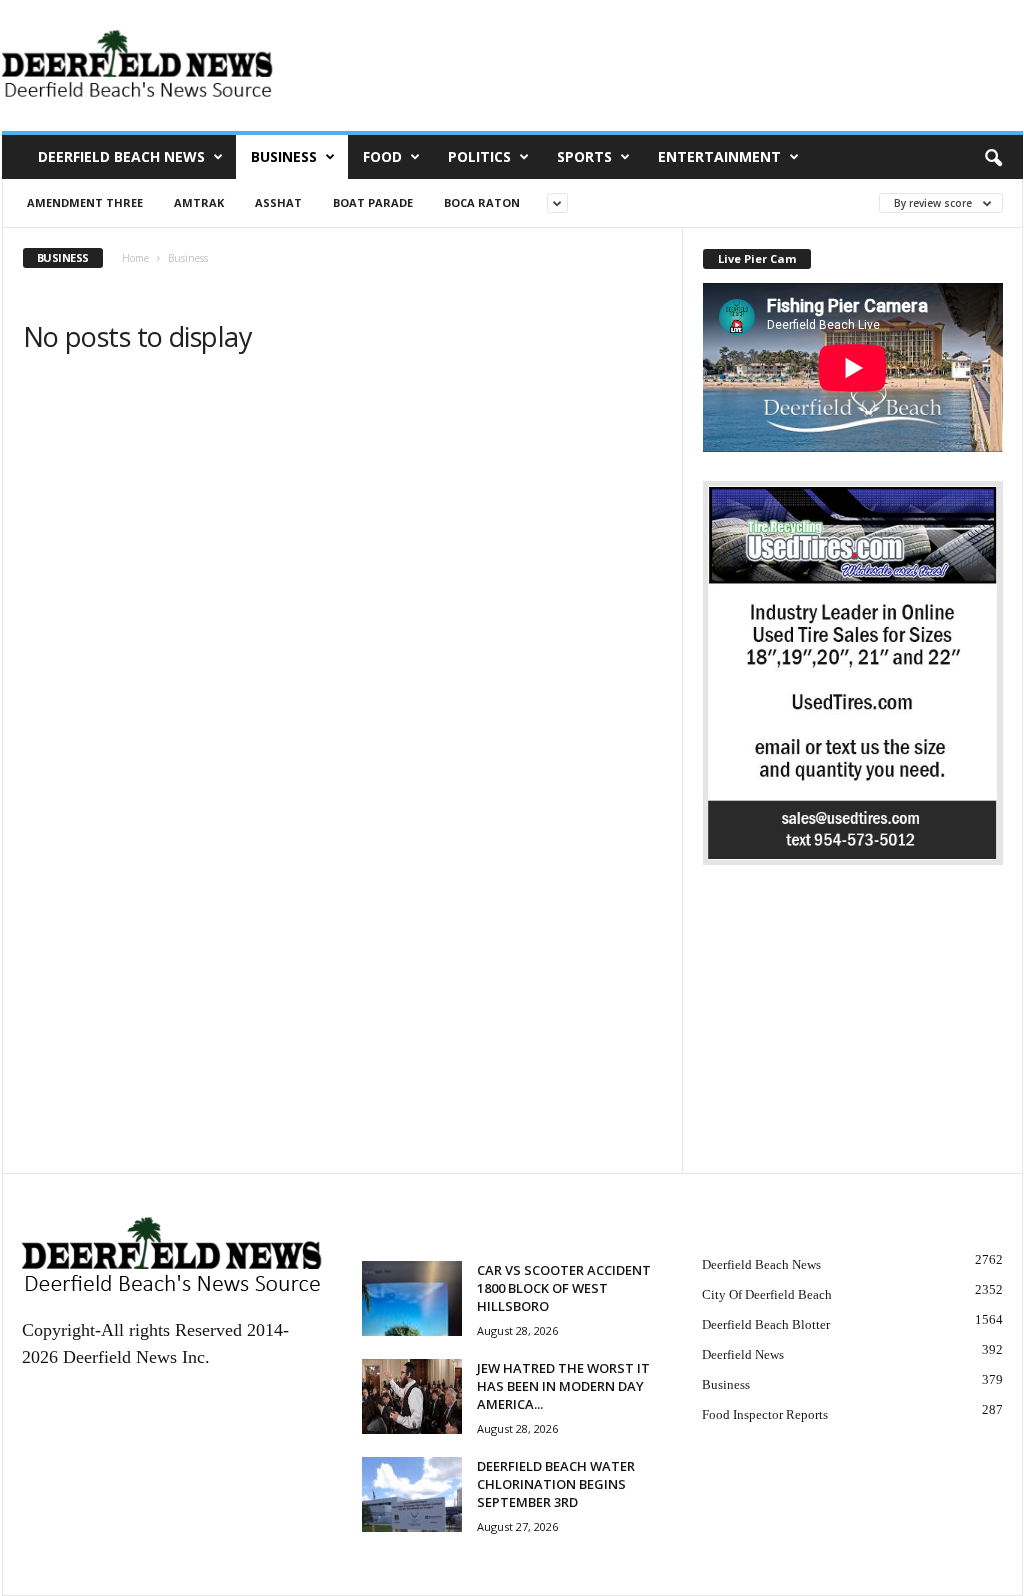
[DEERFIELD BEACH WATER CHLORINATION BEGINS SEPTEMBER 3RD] (412, 1494)
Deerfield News (743, 1354)
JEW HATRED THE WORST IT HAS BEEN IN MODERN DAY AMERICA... (563, 1386)
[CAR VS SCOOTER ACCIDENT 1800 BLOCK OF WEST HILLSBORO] (412, 1298)
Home (135, 258)
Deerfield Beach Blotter (766, 1324)
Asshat (278, 202)
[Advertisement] (853, 1035)
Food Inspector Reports (765, 1414)
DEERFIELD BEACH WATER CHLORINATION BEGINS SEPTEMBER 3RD (556, 1484)
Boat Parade (373, 202)
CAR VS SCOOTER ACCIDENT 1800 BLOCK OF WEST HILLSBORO (564, 1288)
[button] (993, 157)
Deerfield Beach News (121, 156)
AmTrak (199, 202)
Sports (584, 156)
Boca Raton (482, 202)
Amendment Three (85, 202)
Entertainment (719, 156)
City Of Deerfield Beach (767, 1294)
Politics (479, 156)
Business (284, 156)
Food (382, 156)
